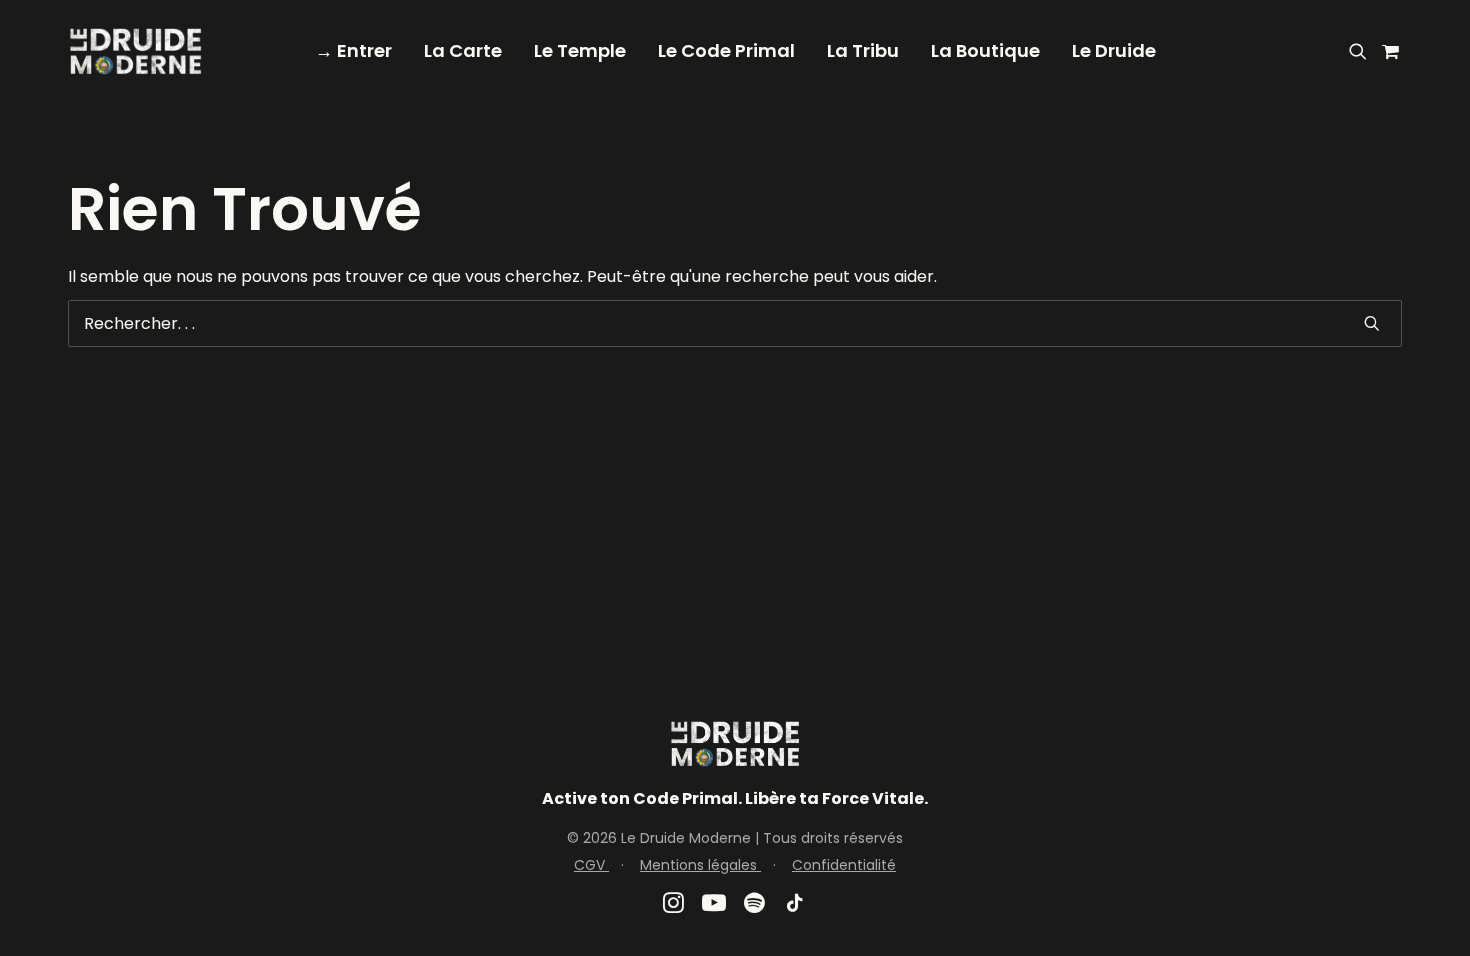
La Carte (463, 50)
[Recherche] (735, 323)
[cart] (1387, 51)
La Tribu (863, 50)
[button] (1361, 51)
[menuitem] (353, 51)
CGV (591, 865)
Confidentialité (844, 865)
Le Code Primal (726, 50)
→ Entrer (353, 50)
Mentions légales (700, 865)
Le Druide (1114, 50)
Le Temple (580, 50)
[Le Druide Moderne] (135, 51)
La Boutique (985, 50)
